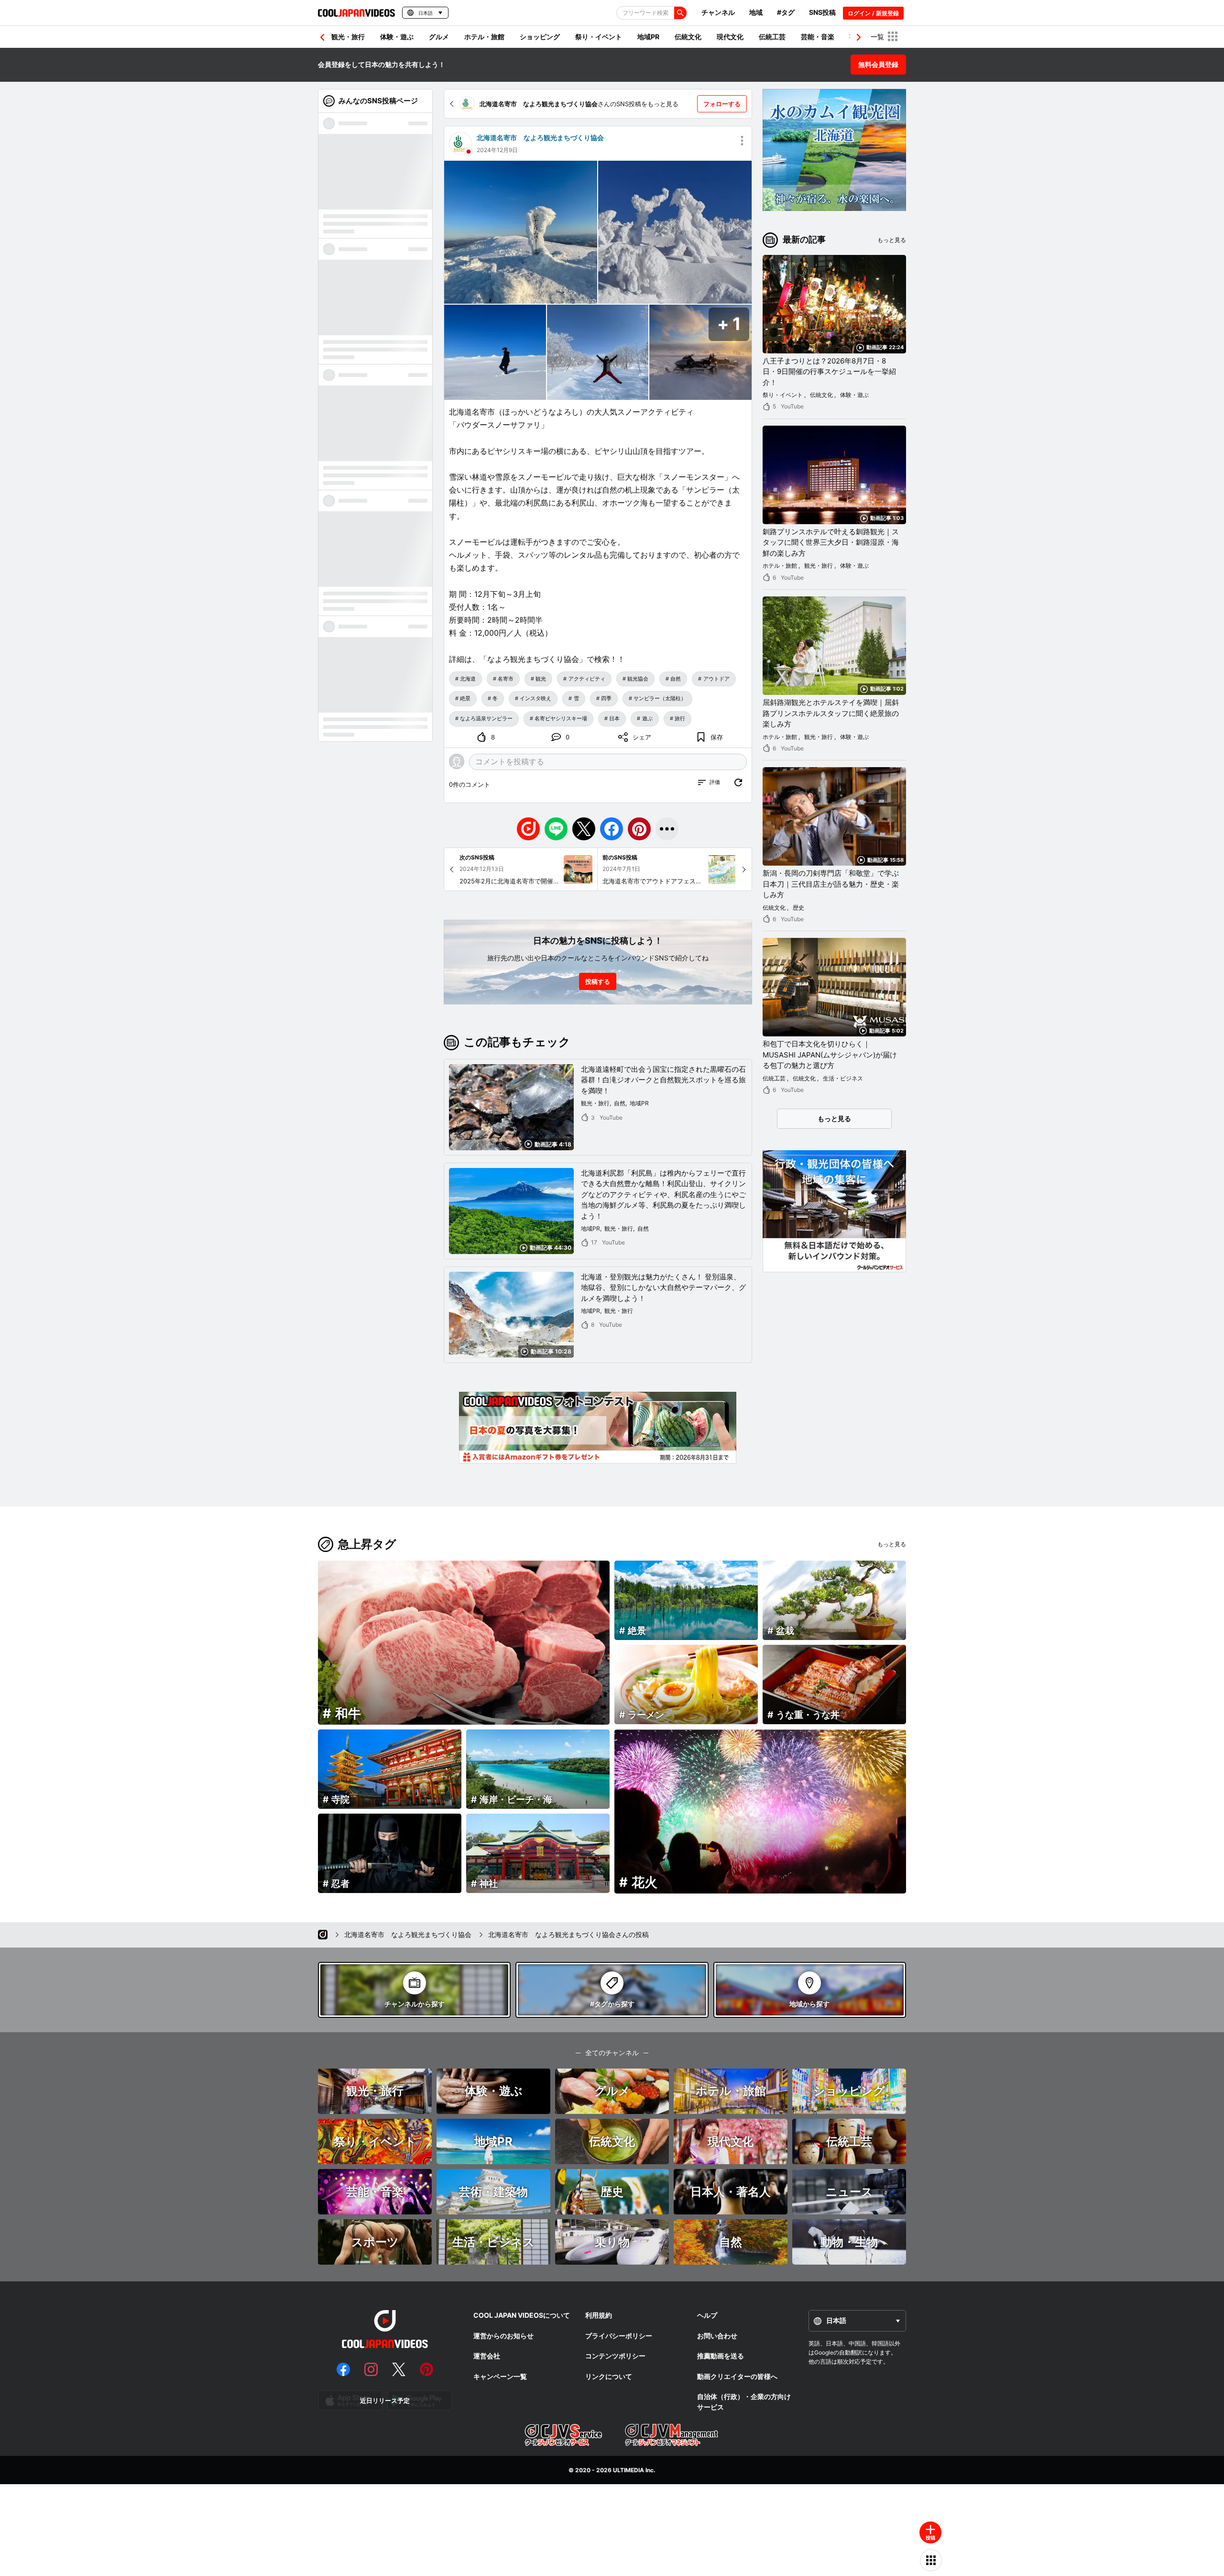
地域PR (648, 37)
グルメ (439, 37)
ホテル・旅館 (484, 37)
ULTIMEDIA (628, 2470)
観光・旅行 (348, 37)
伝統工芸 (772, 37)
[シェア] (667, 829)
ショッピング (540, 37)
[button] (859, 37)
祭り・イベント (599, 37)
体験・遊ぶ (397, 37)
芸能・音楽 (818, 37)
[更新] (738, 782)
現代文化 (730, 37)
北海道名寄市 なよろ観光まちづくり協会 (540, 138)
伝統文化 (688, 37)
